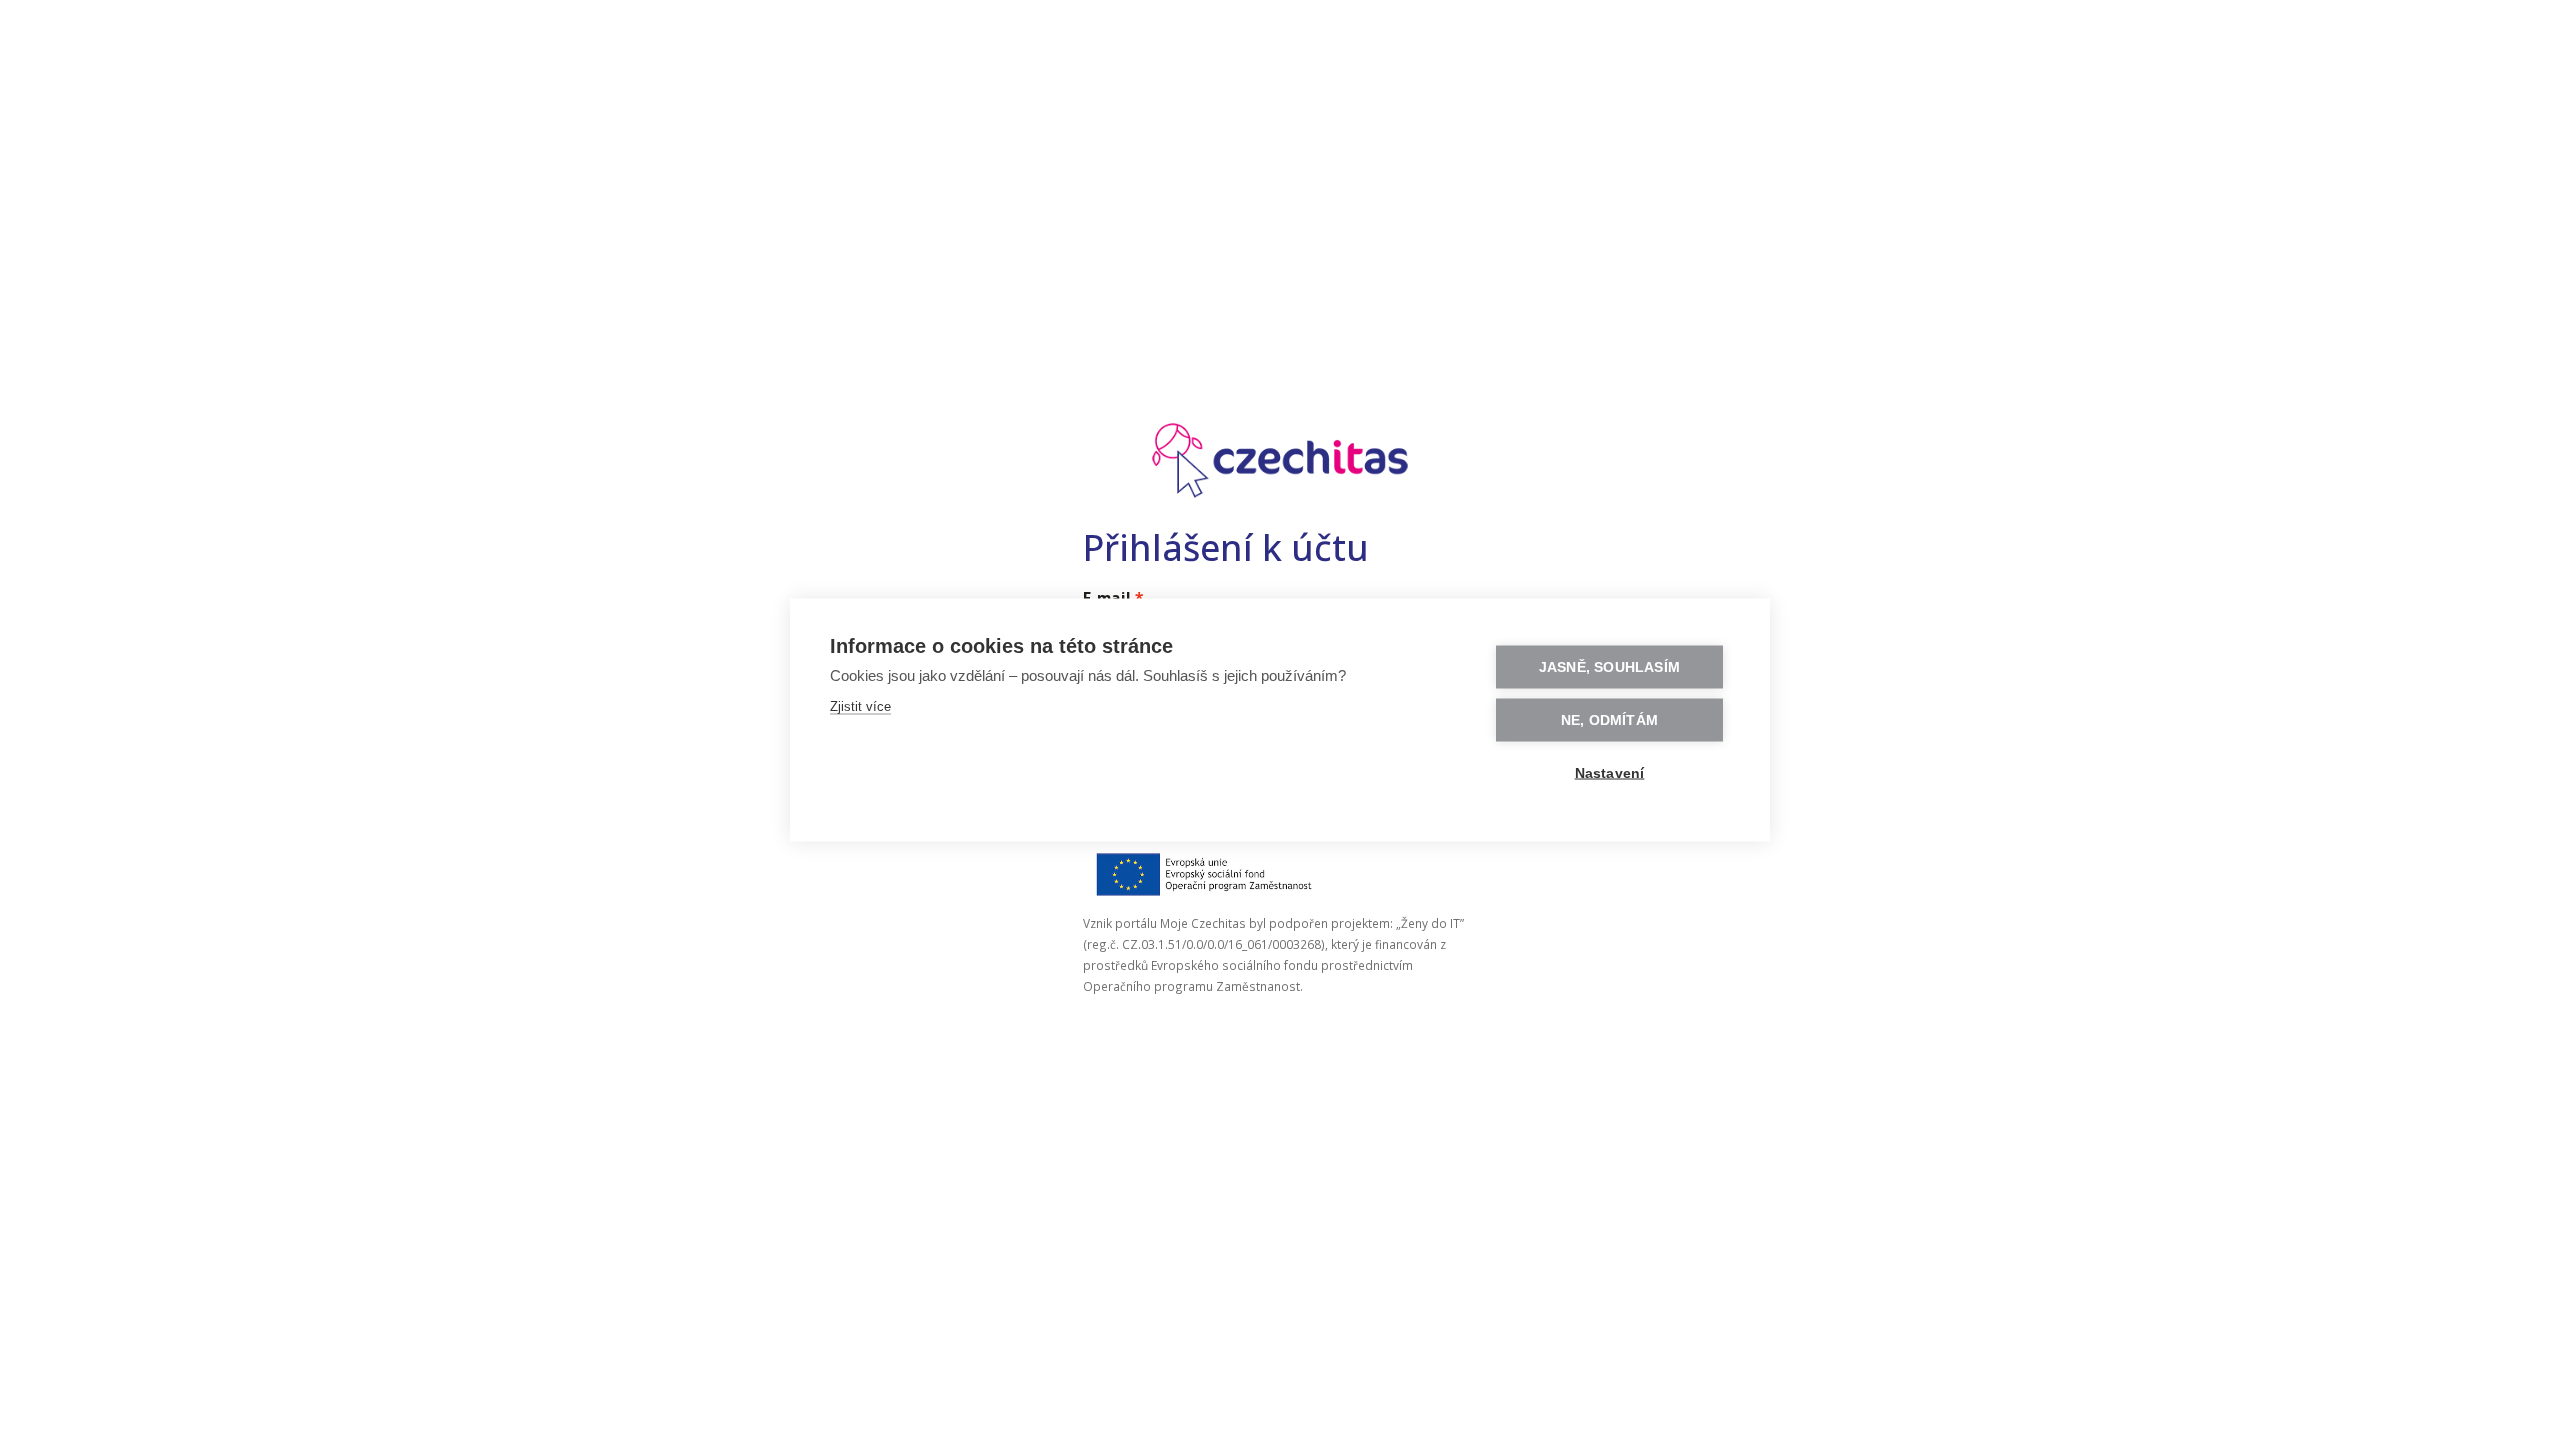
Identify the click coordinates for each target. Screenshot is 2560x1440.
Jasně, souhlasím (1609, 667)
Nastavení (1610, 773)
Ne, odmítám (1609, 720)
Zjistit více (860, 706)
